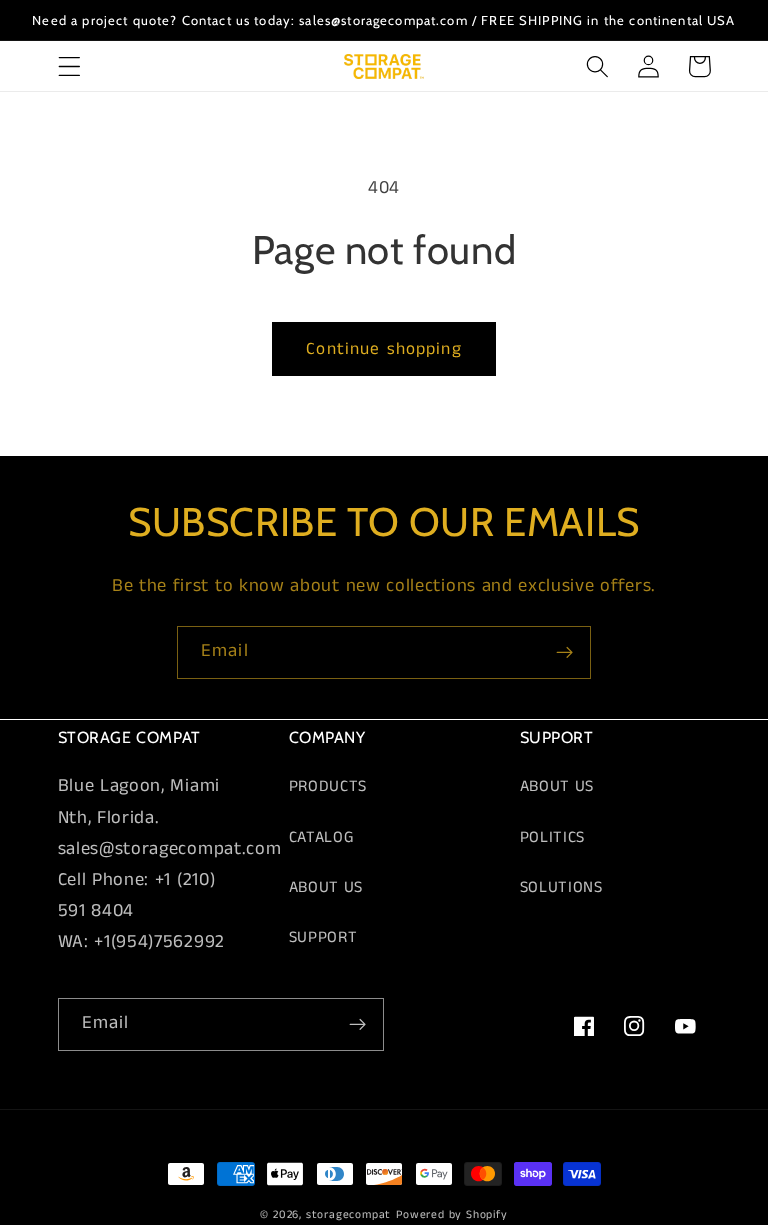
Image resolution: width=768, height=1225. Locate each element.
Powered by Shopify (452, 1215)
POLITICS (553, 837)
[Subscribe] (564, 653)
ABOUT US (326, 887)
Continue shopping (384, 349)
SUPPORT (323, 937)
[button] (69, 66)
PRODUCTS (328, 786)
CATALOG (322, 837)
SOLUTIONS (561, 887)
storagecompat (348, 1215)
